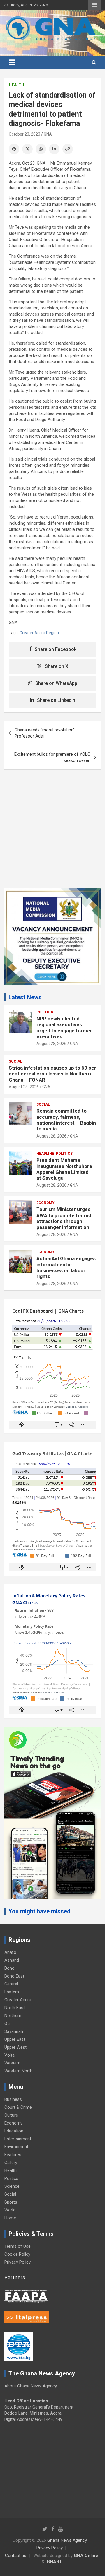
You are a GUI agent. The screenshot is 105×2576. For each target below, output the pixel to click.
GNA (48, 134)
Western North (18, 2071)
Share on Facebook (56, 649)
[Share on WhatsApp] (41, 149)
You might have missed (40, 1911)
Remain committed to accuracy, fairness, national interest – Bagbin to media (66, 1120)
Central (11, 1984)
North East (15, 2008)
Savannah (14, 2031)
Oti (7, 2023)
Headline (45, 1154)
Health (16, 85)
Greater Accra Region (39, 633)
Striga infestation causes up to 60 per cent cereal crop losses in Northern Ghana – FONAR (52, 1074)
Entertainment (18, 2139)
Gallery (11, 2163)
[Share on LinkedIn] (54, 149)
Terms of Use (17, 2246)
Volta (9, 2055)
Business (13, 2099)
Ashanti (12, 1960)
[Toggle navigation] (12, 62)
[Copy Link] (68, 149)
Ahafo (10, 1952)
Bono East (14, 1976)
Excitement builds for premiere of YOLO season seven (52, 757)
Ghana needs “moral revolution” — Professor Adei (47, 733)
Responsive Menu (94, 5)
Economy (45, 1203)
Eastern (12, 1992)
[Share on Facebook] (14, 149)
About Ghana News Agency (31, 2386)
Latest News (25, 997)
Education (14, 2131)
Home (10, 2218)
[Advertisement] (52, 833)
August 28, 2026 (51, 1044)
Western (12, 2063)
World (10, 2210)
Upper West (15, 2047)
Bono (9, 1968)
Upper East (15, 2039)
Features (13, 2155)
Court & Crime (18, 2107)
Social (15, 1061)
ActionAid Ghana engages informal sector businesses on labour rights (66, 1267)
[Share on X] (27, 149)
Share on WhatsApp (56, 683)
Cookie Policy (17, 2254)
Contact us (16, 2556)
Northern (13, 2016)
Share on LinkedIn (56, 700)
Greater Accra (18, 2000)
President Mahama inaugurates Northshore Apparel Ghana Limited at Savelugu (64, 1169)
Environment (16, 2147)
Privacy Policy (17, 2262)
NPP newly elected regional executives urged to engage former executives (64, 1028)
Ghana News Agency (67, 2540)
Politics (45, 1012)
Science (12, 2186)
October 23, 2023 (24, 134)
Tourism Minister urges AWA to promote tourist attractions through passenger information (64, 1218)
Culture (11, 2115)
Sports (11, 2202)
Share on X (57, 666)
